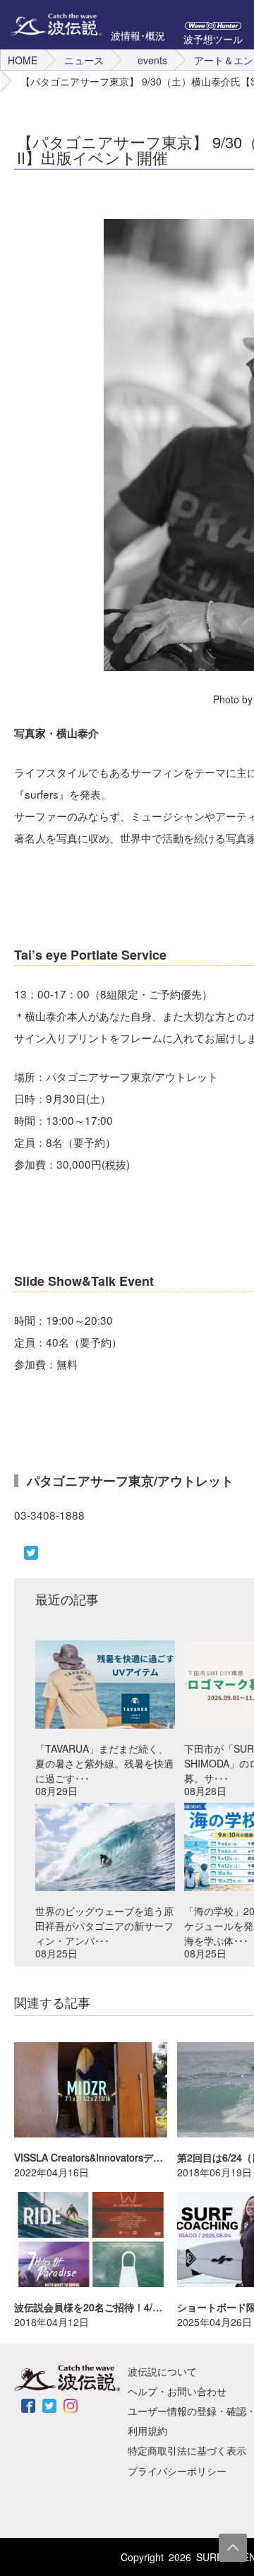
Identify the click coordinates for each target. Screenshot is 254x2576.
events (152, 60)
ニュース (84, 60)
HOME (23, 60)
